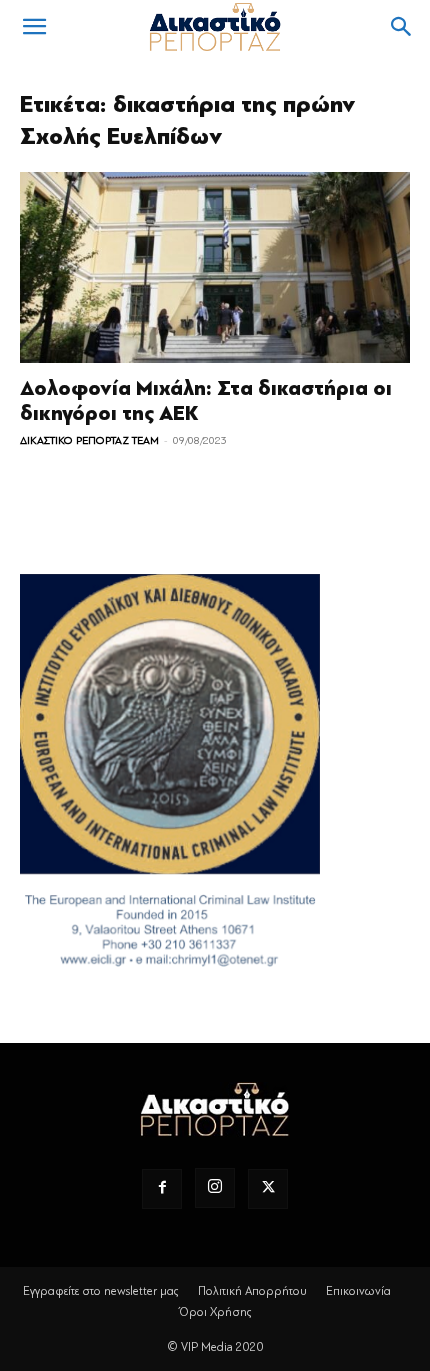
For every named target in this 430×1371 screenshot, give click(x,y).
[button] (34, 27)
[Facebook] (162, 1189)
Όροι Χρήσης (215, 1312)
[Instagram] (215, 1188)
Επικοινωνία (358, 1291)
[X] (268, 1189)
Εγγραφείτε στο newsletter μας (101, 1291)
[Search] (402, 27)
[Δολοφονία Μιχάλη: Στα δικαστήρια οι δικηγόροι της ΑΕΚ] (215, 267)
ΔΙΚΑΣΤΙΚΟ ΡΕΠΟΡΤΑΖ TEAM (89, 440)
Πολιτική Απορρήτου (252, 1291)
